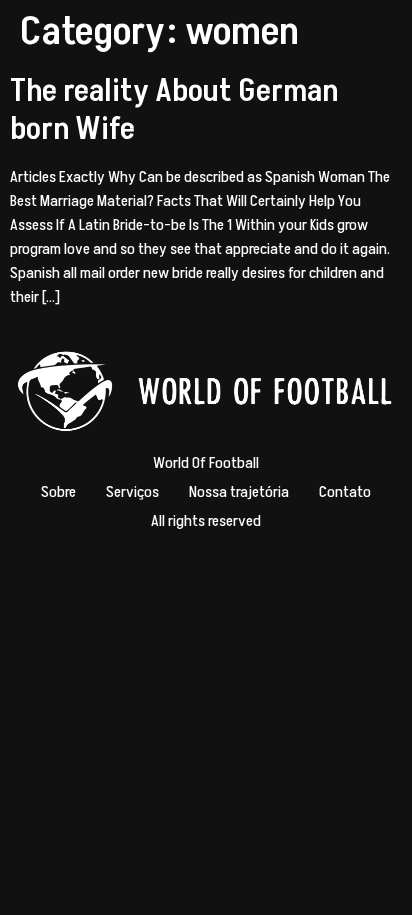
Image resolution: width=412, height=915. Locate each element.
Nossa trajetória (239, 492)
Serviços (132, 492)
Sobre (58, 492)
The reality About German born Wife (174, 110)
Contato (345, 492)
